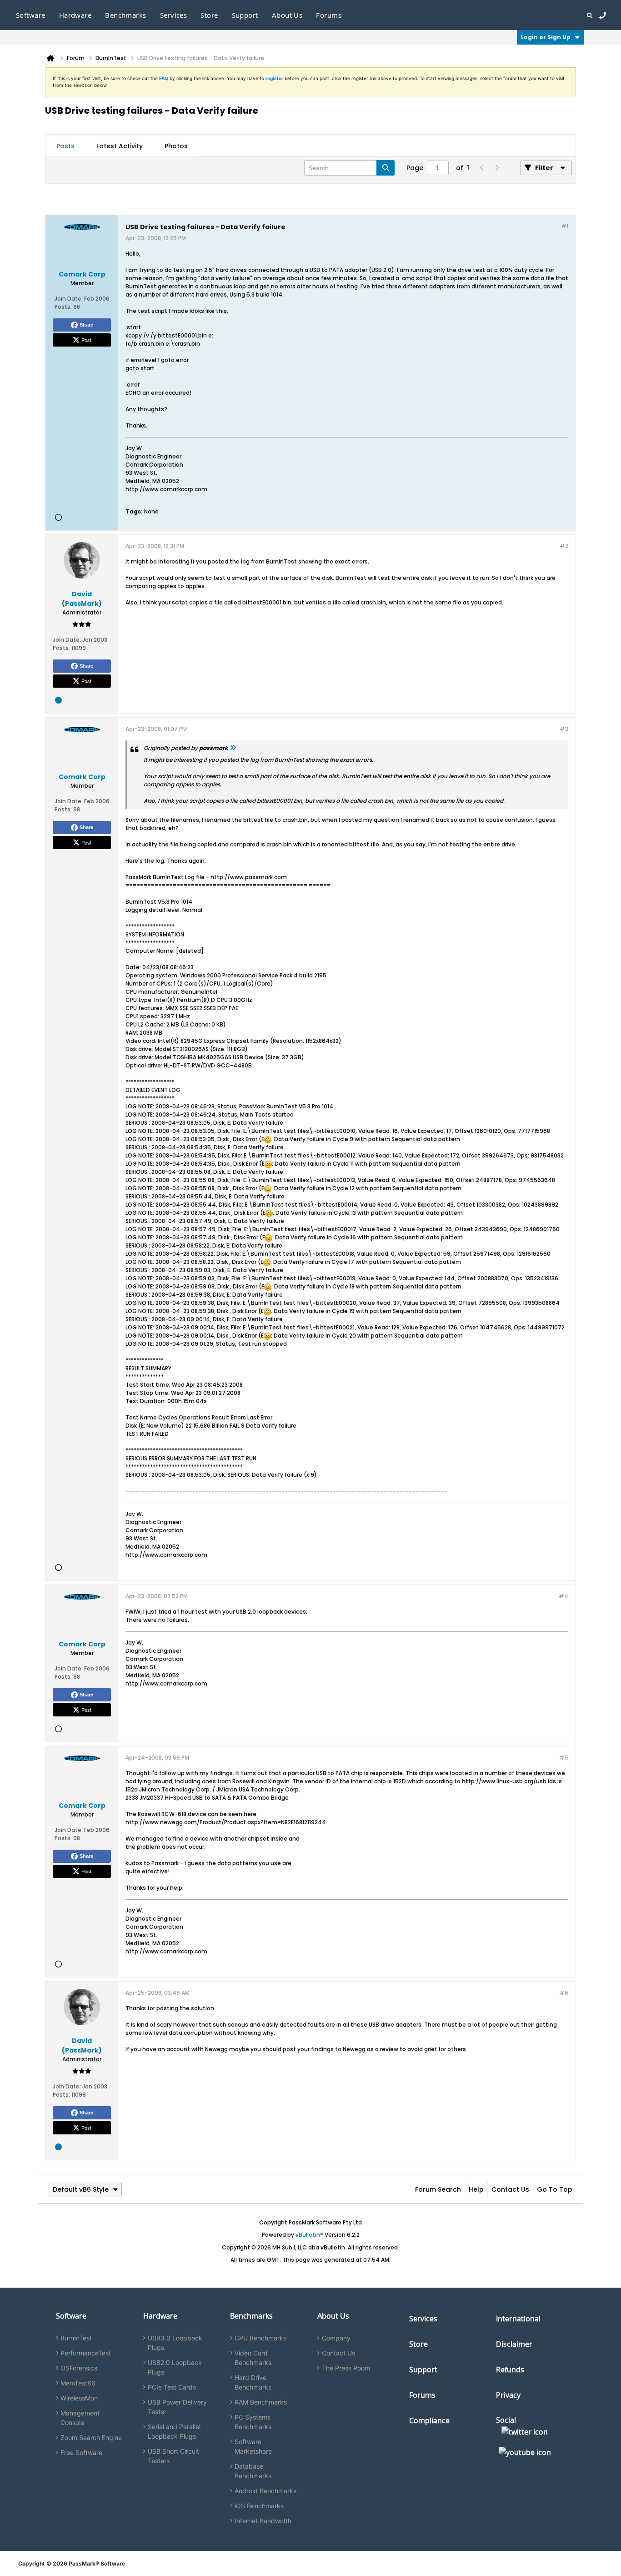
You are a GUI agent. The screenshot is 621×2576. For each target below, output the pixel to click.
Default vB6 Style (81, 2189)
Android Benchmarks (265, 2491)
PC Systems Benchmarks (253, 2422)
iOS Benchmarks (259, 2506)
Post (86, 340)
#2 (564, 546)
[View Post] (233, 748)
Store (418, 2344)
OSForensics (79, 2368)
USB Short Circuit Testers (173, 2456)
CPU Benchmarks (260, 2338)
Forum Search (438, 2189)
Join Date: (69, 299)
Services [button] (174, 15)
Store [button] (209, 15)
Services (423, 2319)
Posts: (63, 307)
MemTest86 (78, 2383)
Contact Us (510, 2189)
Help (476, 2189)
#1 (565, 226)
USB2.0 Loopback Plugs (175, 2367)
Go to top (555, 2189)
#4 (563, 1596)
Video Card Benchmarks (253, 2358)
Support (245, 15)
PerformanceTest (86, 2353)
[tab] (65, 146)
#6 (564, 1993)
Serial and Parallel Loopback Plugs (174, 2431)
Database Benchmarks (253, 2471)
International (518, 2319)
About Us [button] (287, 15)
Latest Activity (120, 146)
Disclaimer (514, 2344)
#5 (564, 1758)
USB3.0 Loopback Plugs (175, 2343)
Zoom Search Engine (91, 2438)
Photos (176, 146)
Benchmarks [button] (126, 15)
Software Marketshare (253, 2446)
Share (86, 325)
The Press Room (346, 2368)
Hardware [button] (75, 15)
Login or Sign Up (546, 37)
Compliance (429, 2420)
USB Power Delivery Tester (177, 2407)
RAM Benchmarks (261, 2402)
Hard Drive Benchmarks (253, 2382)
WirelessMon (79, 2398)
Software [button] (31, 15)
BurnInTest (76, 2338)
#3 (564, 729)
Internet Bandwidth (263, 2521)
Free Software (81, 2453)
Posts (65, 146)
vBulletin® (309, 2235)
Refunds (510, 2370)
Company (336, 2338)
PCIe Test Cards (172, 2387)
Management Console (80, 2418)
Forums (329, 15)
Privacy (508, 2395)
